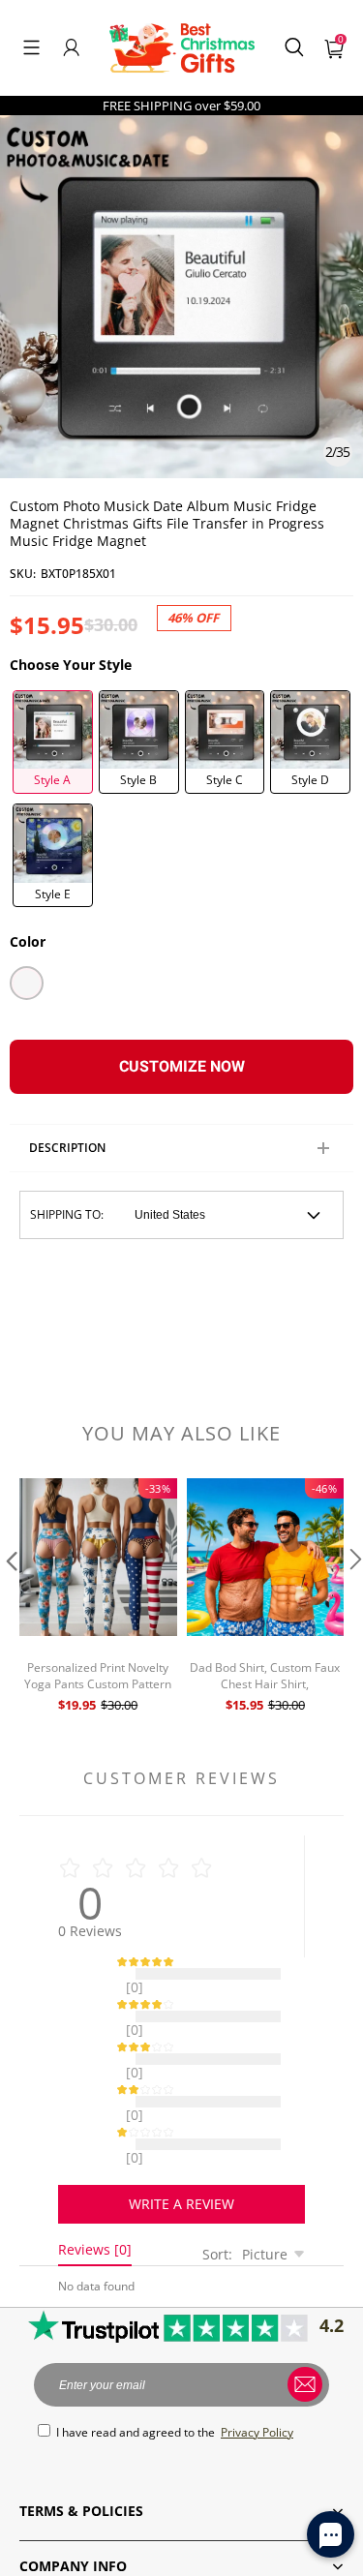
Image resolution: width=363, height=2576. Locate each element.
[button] (31, 47)
